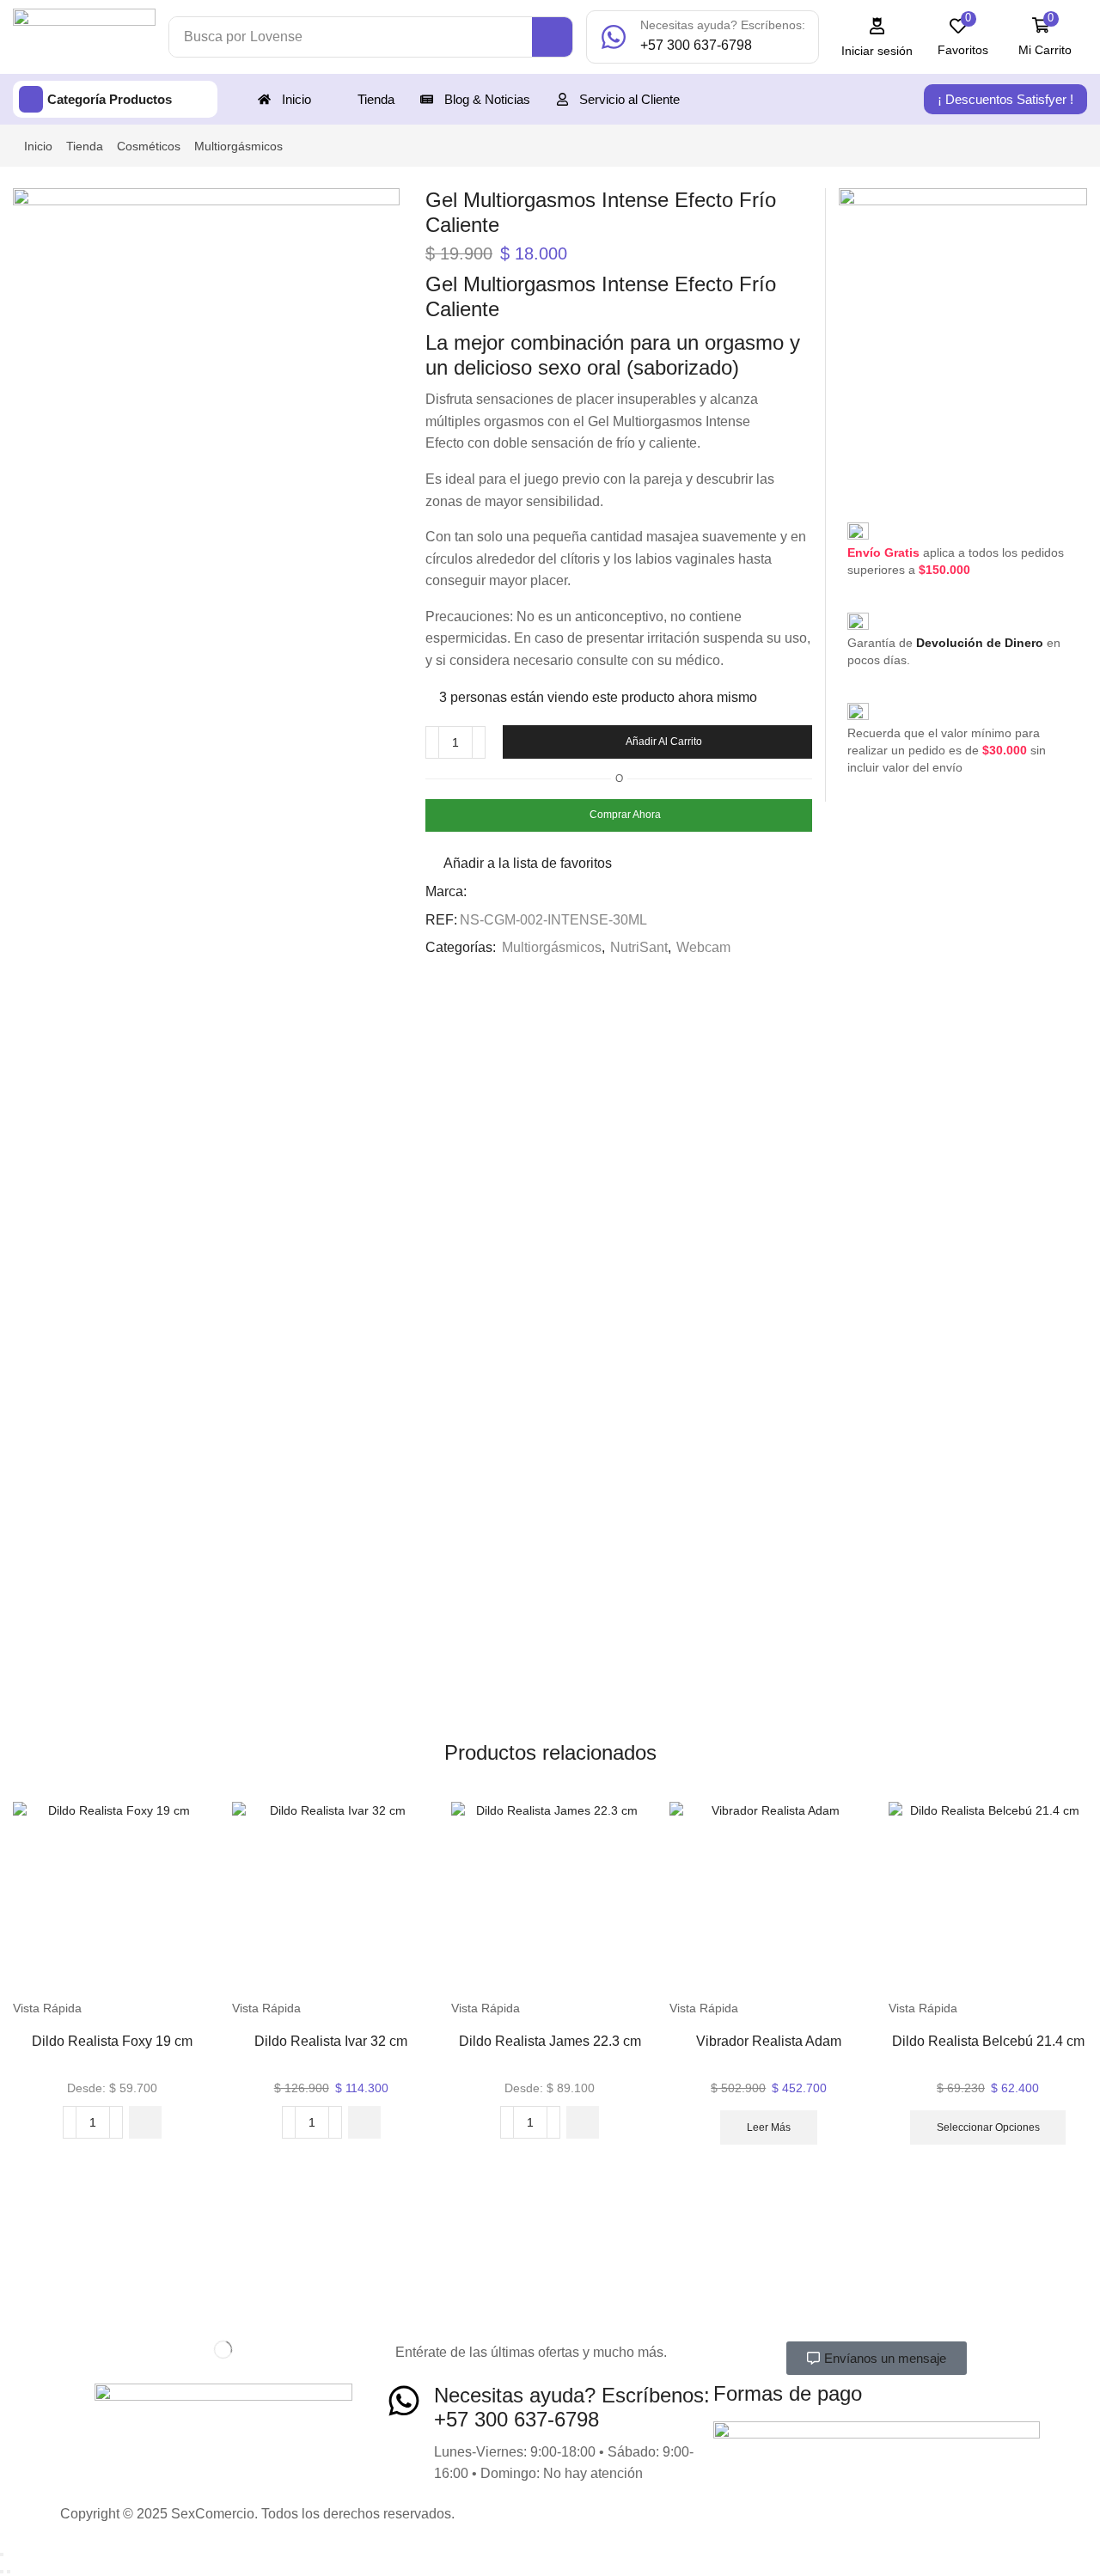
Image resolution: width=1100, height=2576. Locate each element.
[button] (877, 37)
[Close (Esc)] (2, 2555)
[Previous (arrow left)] (2, 2572)
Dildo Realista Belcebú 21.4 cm (988, 2041)
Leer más (769, 2127)
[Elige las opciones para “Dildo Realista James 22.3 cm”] (583, 2122)
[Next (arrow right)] (9, 2572)
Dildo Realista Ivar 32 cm (331, 2041)
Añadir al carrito (664, 742)
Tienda (85, 146)
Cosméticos (149, 146)
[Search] (552, 37)
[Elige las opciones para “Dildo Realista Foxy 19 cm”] (145, 2122)
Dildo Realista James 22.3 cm (550, 2041)
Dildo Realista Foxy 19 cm (112, 2041)
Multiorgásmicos (238, 146)
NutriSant (639, 947)
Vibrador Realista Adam (769, 2041)
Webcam (703, 947)
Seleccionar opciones (988, 2127)
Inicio (38, 146)
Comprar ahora (625, 815)
